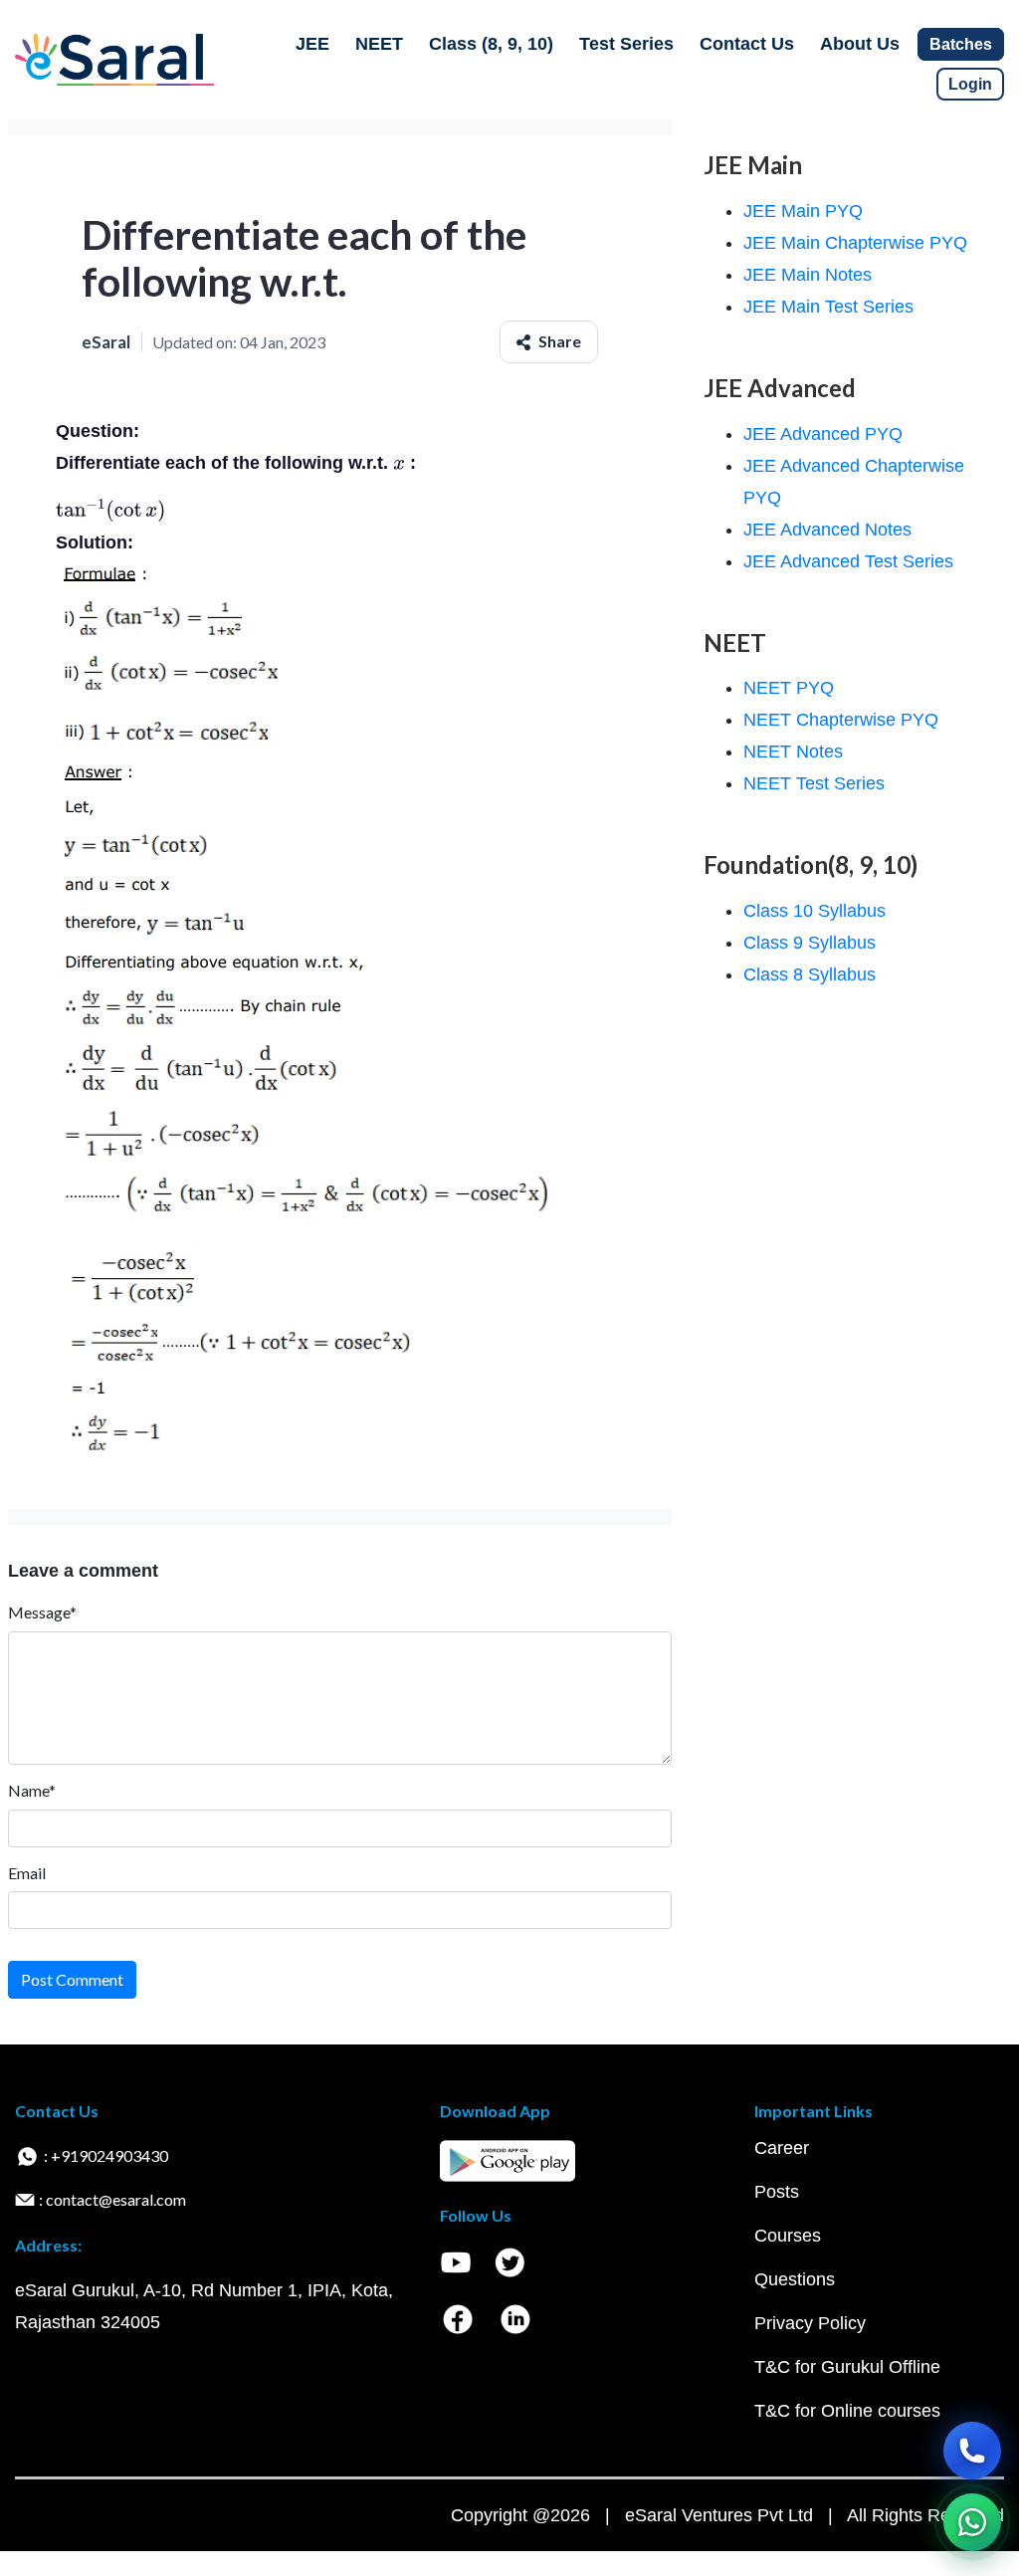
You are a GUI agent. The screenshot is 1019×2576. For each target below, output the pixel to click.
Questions (795, 2279)
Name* (32, 1790)
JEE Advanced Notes (827, 530)
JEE (312, 44)
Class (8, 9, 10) (491, 44)
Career (782, 2148)
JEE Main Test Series (828, 307)
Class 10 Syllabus (815, 911)
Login (970, 84)
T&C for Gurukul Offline (847, 2367)
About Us (860, 44)
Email (27, 1873)
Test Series (626, 44)
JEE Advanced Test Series (848, 561)
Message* (42, 1612)
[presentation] (399, 463)
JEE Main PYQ (803, 211)
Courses (788, 2236)
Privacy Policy (810, 2323)
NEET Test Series (814, 783)
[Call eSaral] (972, 2451)
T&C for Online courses (847, 2411)
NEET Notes (793, 751)
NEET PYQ (789, 688)
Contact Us (747, 44)
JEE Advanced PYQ (823, 434)
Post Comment (72, 1979)
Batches (961, 44)
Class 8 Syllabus (810, 974)
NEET (379, 44)
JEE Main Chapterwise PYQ (855, 243)
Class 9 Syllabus (810, 943)
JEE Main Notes (808, 275)
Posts (777, 2192)
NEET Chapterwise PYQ (841, 720)
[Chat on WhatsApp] (972, 2522)
